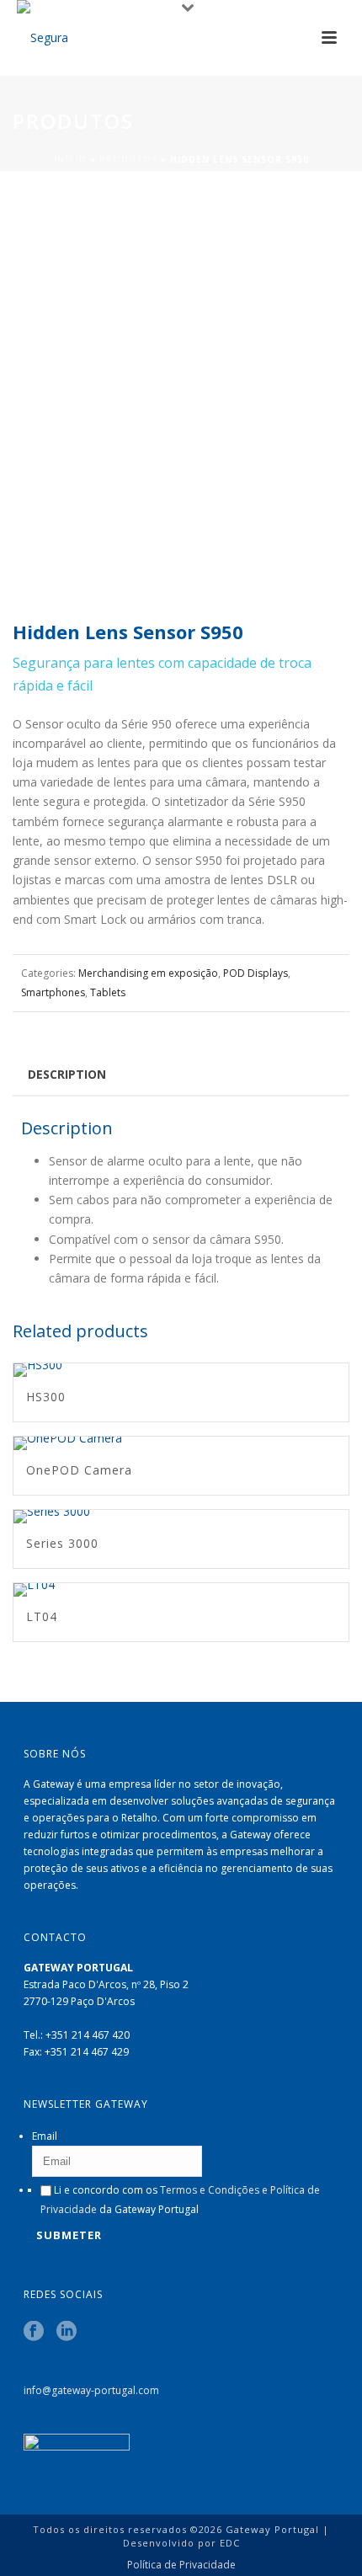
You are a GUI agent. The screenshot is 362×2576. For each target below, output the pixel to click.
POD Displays (256, 973)
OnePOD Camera (79, 1470)
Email (45, 2136)
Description (67, 1074)
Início (70, 159)
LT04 (42, 1616)
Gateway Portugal (272, 2529)
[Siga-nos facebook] (34, 2332)
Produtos (128, 159)
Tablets (108, 992)
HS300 (46, 1397)
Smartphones (53, 992)
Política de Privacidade (181, 2565)
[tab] (67, 1074)
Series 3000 (62, 1543)
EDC (230, 2543)
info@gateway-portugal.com (91, 2390)
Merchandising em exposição (148, 973)
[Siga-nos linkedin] (67, 2332)
